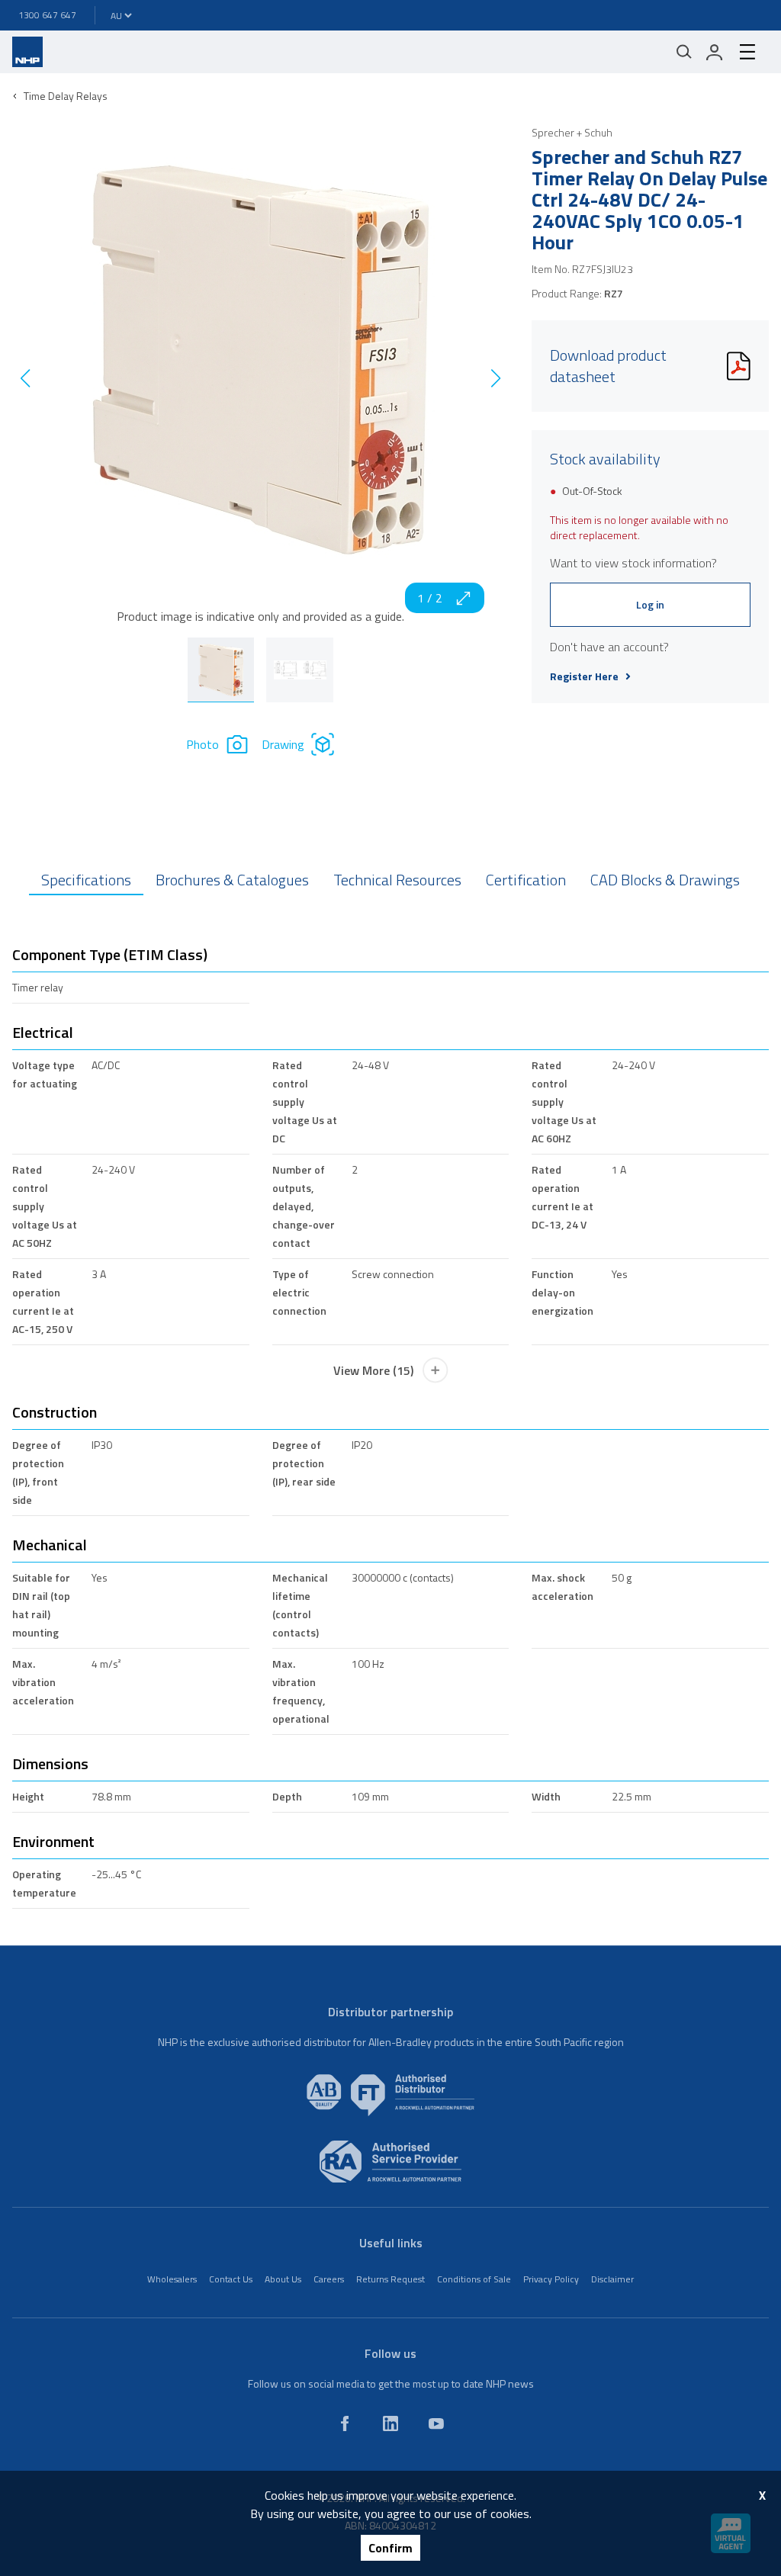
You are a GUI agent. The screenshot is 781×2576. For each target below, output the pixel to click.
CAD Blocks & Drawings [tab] (665, 880)
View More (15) (373, 1370)
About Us (283, 2279)
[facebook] (345, 2423)
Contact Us (231, 2279)
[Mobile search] (684, 52)
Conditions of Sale (474, 2279)
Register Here (584, 676)
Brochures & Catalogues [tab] (232, 880)
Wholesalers (172, 2279)
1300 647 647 (47, 15)
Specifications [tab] (86, 880)
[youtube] (436, 2423)
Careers (329, 2279)
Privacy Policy (551, 2279)
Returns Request (390, 2279)
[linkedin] (390, 2423)
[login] (715, 52)
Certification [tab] (526, 880)
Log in (650, 604)
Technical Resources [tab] (397, 880)
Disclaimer (612, 2279)
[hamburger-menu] (747, 52)
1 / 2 (430, 598)
